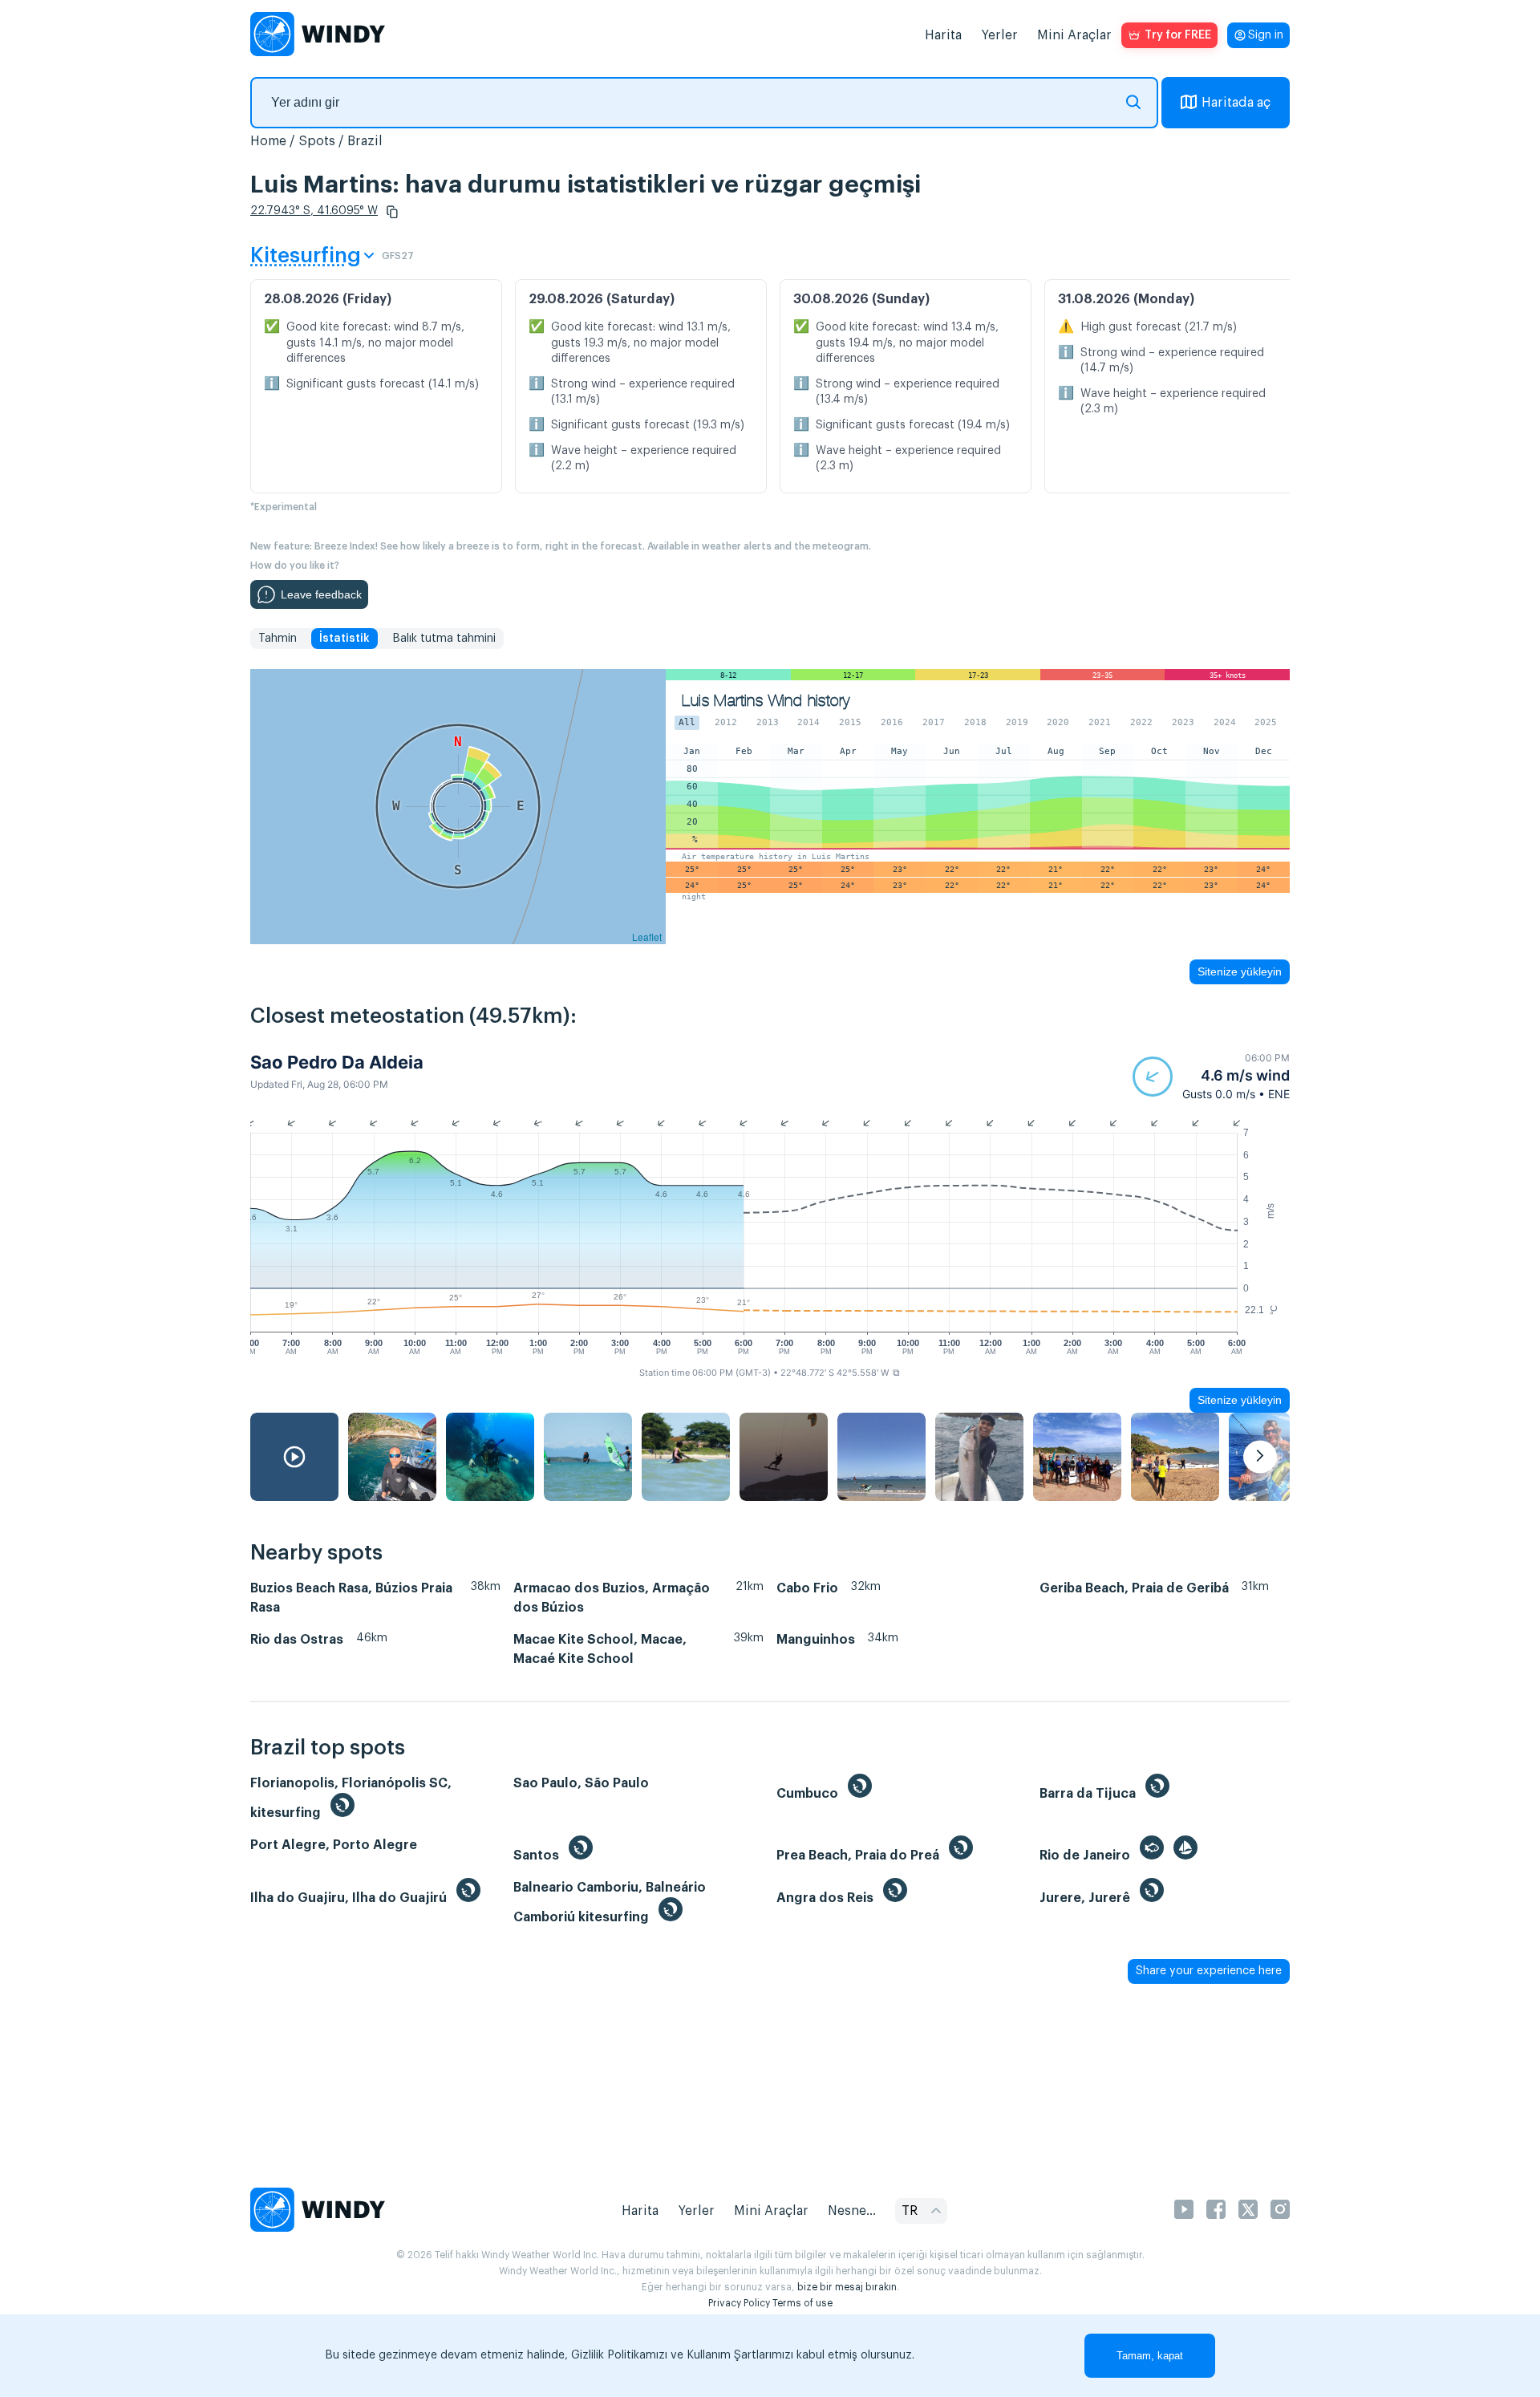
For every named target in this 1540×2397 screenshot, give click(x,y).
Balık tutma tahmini (444, 639)
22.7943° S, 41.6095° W (314, 211)
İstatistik (344, 639)
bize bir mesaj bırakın (847, 2287)
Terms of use (802, 2303)
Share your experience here (1209, 1971)
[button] (392, 212)
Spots (317, 141)
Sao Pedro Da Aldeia (337, 1062)
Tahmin (278, 639)
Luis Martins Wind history (766, 701)
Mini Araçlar (1074, 35)
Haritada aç (1236, 103)
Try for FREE (1178, 35)
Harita (943, 35)
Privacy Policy (739, 2303)
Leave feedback (321, 594)
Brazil (365, 141)
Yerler (999, 35)
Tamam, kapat (1150, 2356)
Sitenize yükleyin (1240, 971)
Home (268, 141)
